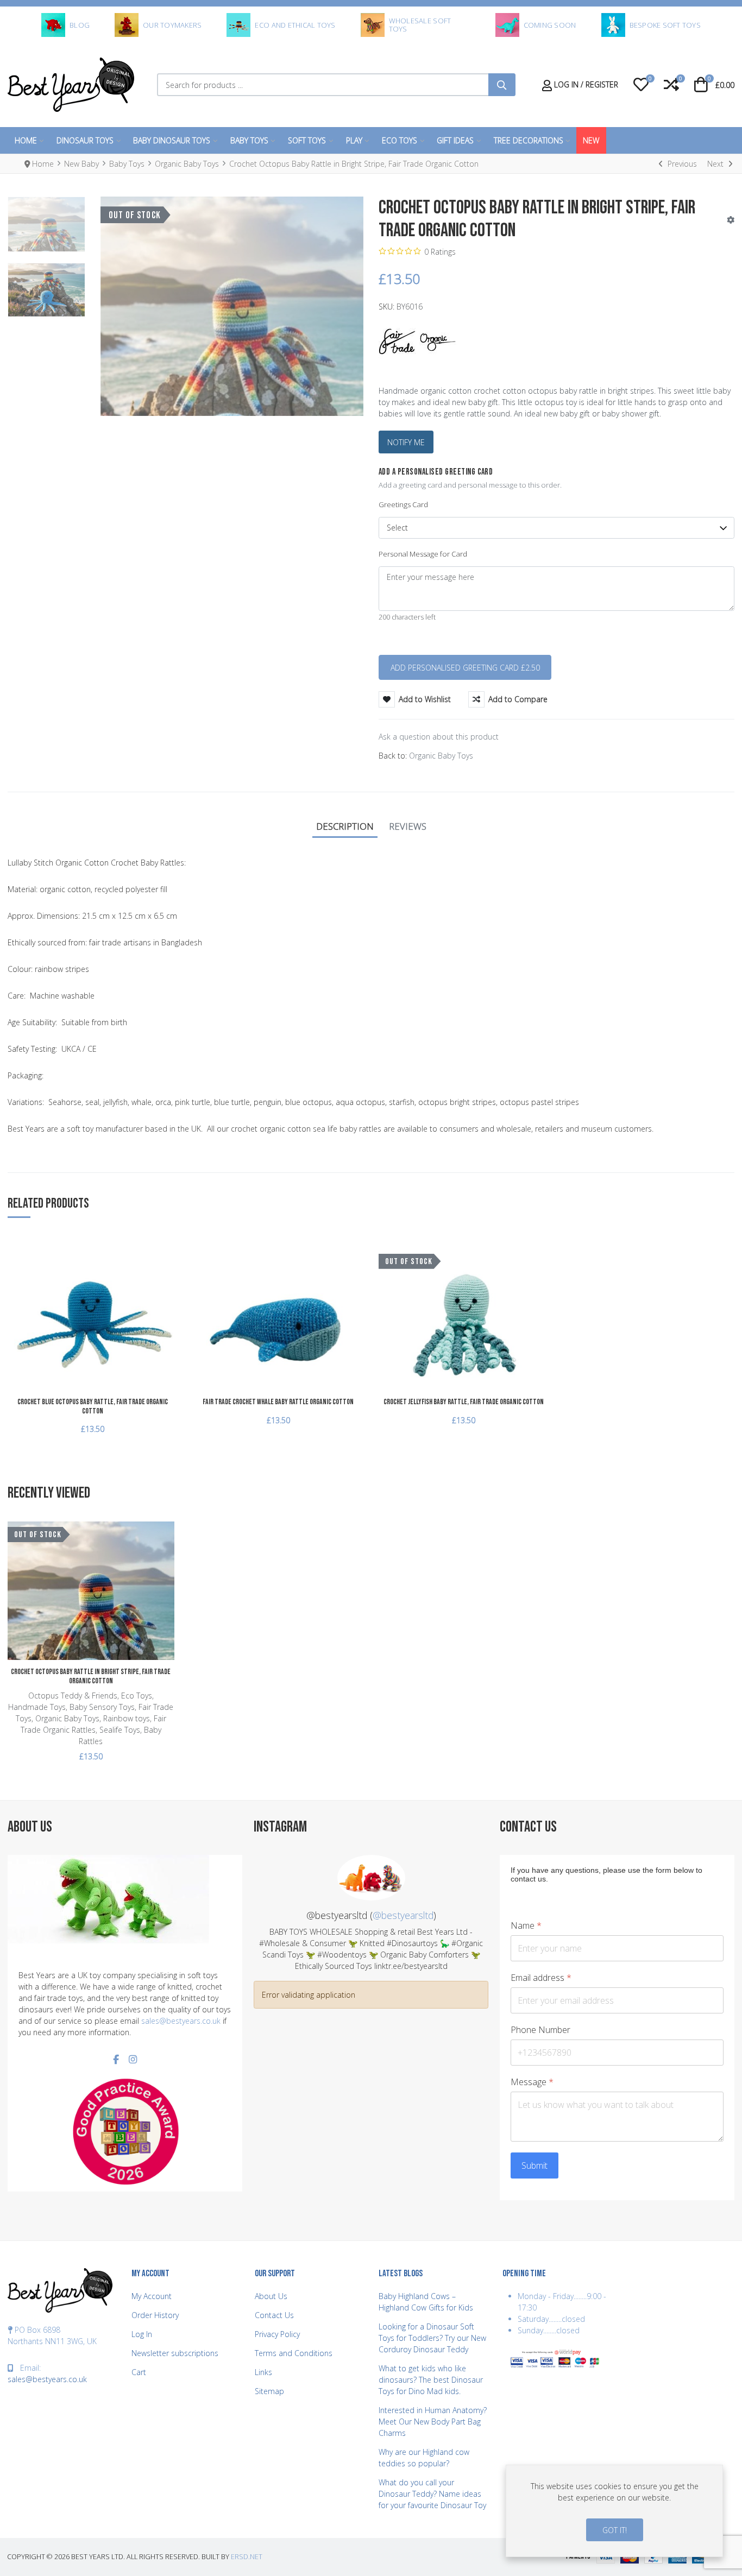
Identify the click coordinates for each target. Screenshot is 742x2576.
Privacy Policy (277, 2334)
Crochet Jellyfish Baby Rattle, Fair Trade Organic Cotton (464, 1402)
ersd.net (247, 2557)
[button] (641, 85)
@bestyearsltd (403, 1915)
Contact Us (274, 2315)
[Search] (502, 85)
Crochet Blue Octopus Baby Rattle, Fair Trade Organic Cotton (93, 1406)
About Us (271, 2296)
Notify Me (406, 442)
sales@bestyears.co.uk (181, 2021)
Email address (541, 1978)
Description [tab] (345, 826)
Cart (139, 2372)
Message (532, 2082)
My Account (152, 2296)
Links (263, 2372)
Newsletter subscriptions (175, 2353)
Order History (155, 2315)
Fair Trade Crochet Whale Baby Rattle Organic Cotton (278, 1402)
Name (526, 1926)
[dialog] (614, 2511)
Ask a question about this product (439, 737)
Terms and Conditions (294, 2353)
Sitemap (269, 2391)
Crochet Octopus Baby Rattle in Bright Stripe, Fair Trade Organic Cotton (91, 1676)
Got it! (615, 2530)
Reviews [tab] (408, 826)
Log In (142, 2334)
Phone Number (540, 2030)
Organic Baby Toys (441, 756)
